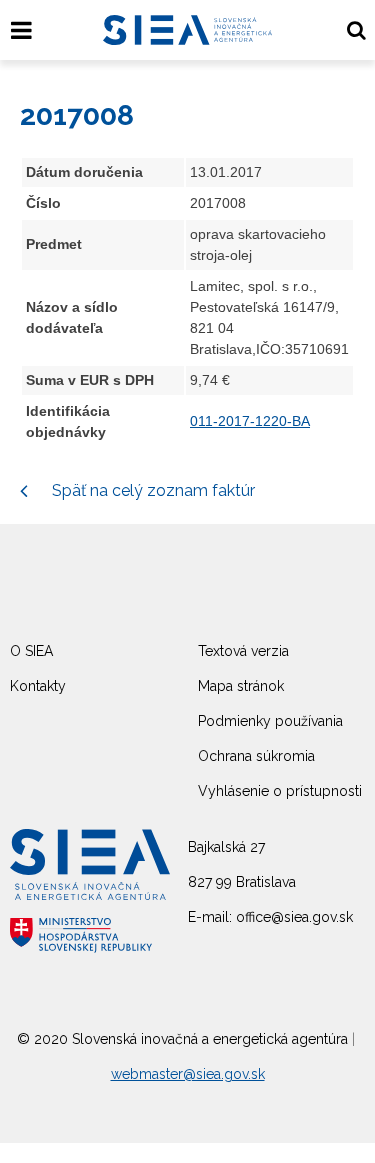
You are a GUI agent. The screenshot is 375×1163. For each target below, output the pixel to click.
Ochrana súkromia (256, 756)
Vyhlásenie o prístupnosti (280, 791)
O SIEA (31, 651)
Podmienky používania (270, 721)
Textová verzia (243, 651)
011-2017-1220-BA (250, 421)
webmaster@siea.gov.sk (188, 1074)
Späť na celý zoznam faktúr (151, 490)
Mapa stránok (241, 686)
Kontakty (38, 686)
